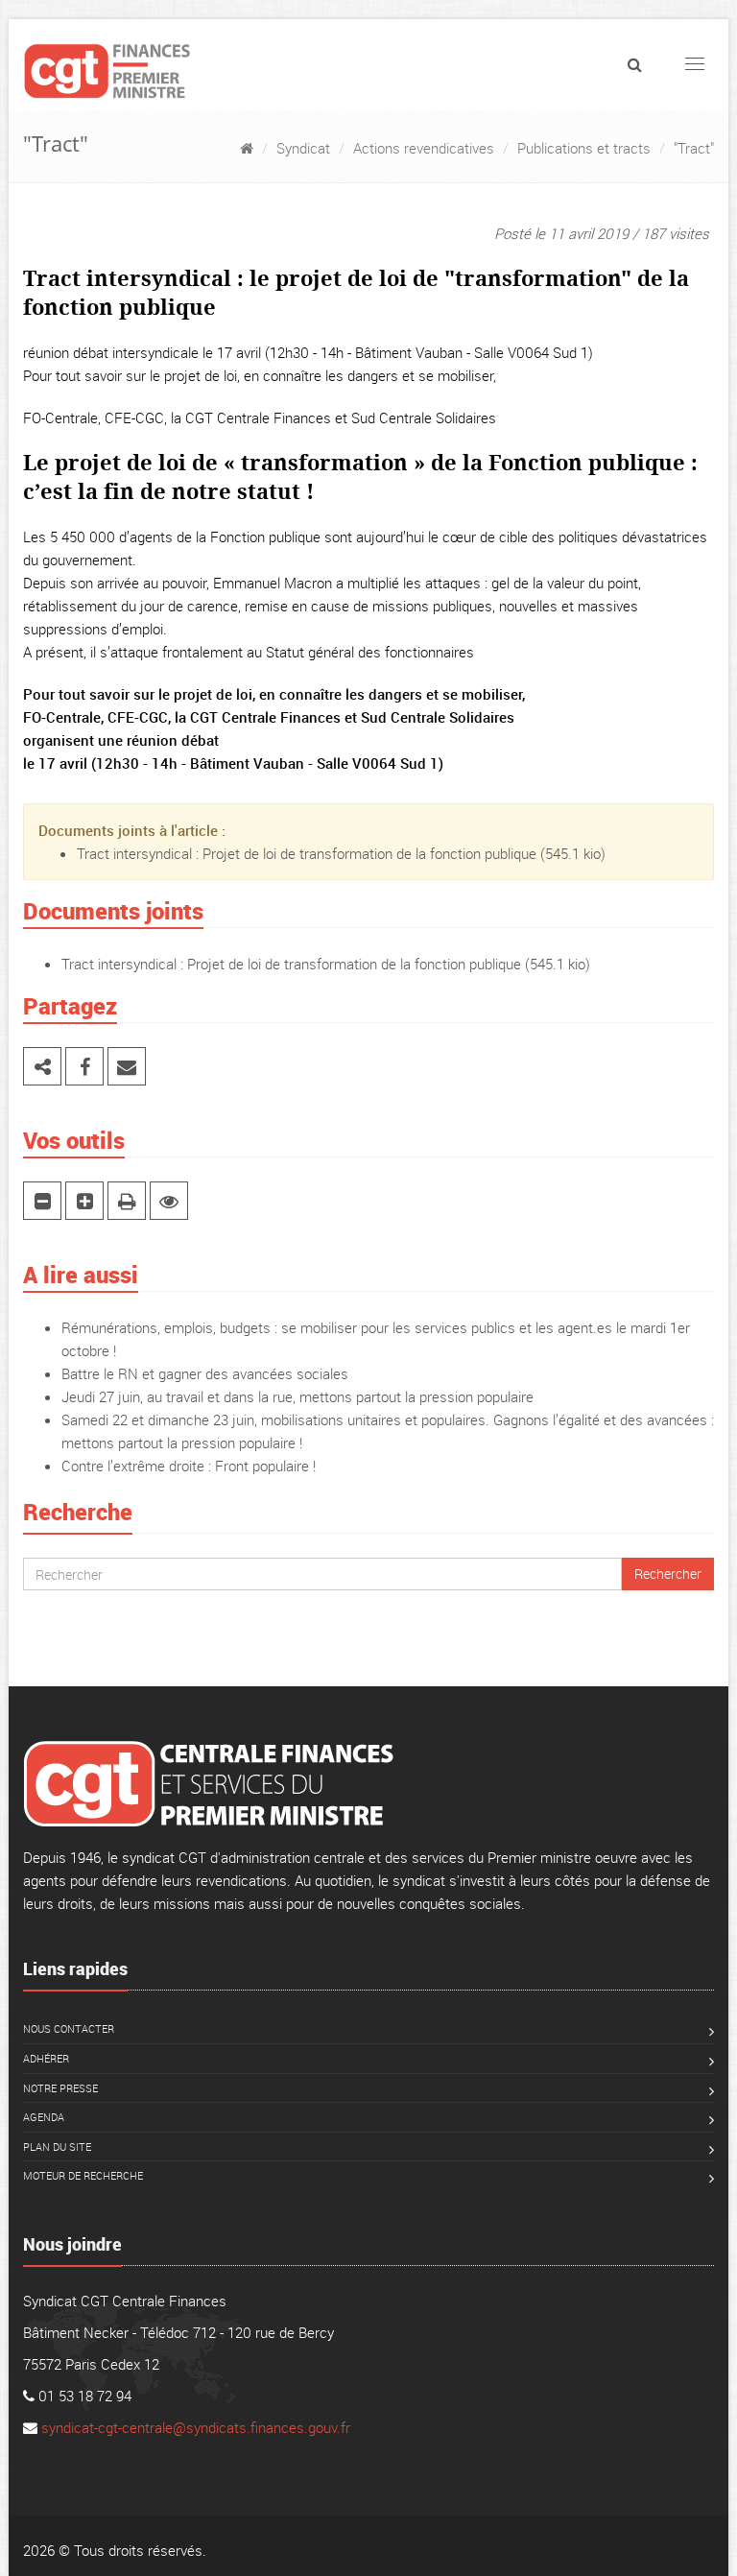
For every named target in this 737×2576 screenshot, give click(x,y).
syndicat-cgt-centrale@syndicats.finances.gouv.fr (196, 2427)
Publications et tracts (584, 148)
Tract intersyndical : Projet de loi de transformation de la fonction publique (307, 853)
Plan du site (57, 2147)
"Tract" (694, 148)
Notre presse (60, 2088)
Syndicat (303, 148)
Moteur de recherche (83, 2175)
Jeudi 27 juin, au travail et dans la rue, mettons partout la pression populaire (297, 1396)
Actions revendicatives (424, 148)
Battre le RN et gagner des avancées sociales (205, 1373)
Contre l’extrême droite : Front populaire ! (189, 1466)
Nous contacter (69, 2028)
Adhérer (46, 2058)
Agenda (44, 2117)
